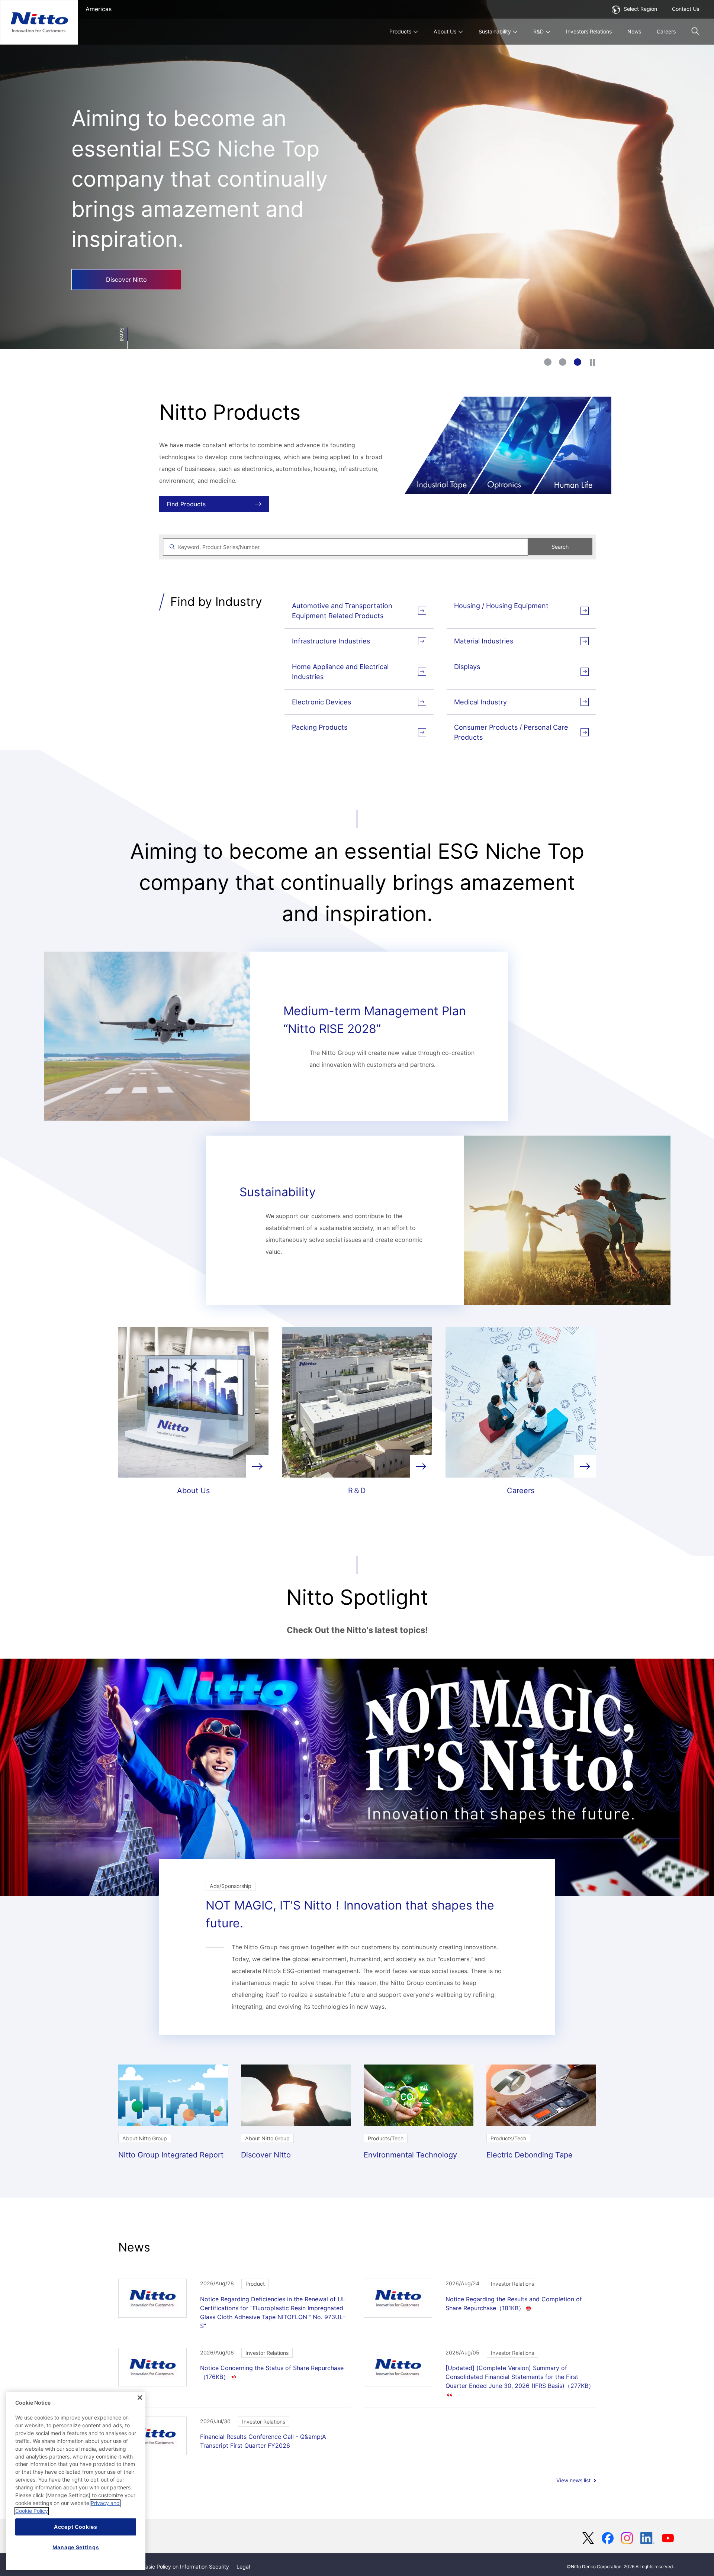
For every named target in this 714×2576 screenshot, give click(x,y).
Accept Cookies (76, 2527)
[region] (76, 2481)
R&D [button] (538, 31)
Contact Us (686, 9)
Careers (666, 31)
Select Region (640, 9)
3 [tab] (578, 362)
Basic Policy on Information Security (186, 2567)
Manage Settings (76, 2547)
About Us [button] (445, 31)
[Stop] (592, 362)
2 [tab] (563, 362)
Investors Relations (589, 31)
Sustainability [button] (495, 31)
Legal (243, 2567)
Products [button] (400, 31)
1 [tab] (548, 362)
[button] (695, 31)
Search (560, 547)
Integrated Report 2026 (122, 240)
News (634, 31)
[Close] (140, 2398)
